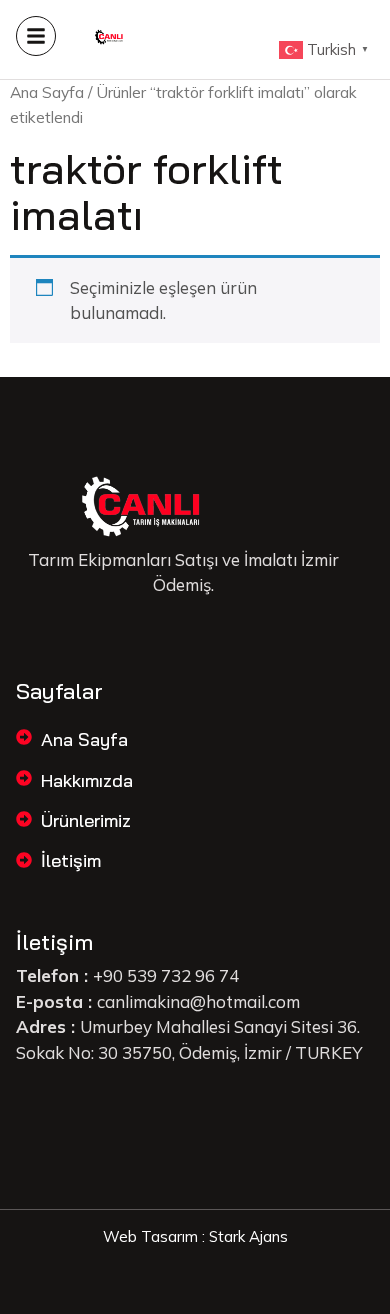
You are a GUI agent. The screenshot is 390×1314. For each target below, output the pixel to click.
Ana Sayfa (47, 92)
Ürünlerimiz (86, 820)
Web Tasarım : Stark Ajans (195, 1236)
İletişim (71, 860)
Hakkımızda (87, 780)
